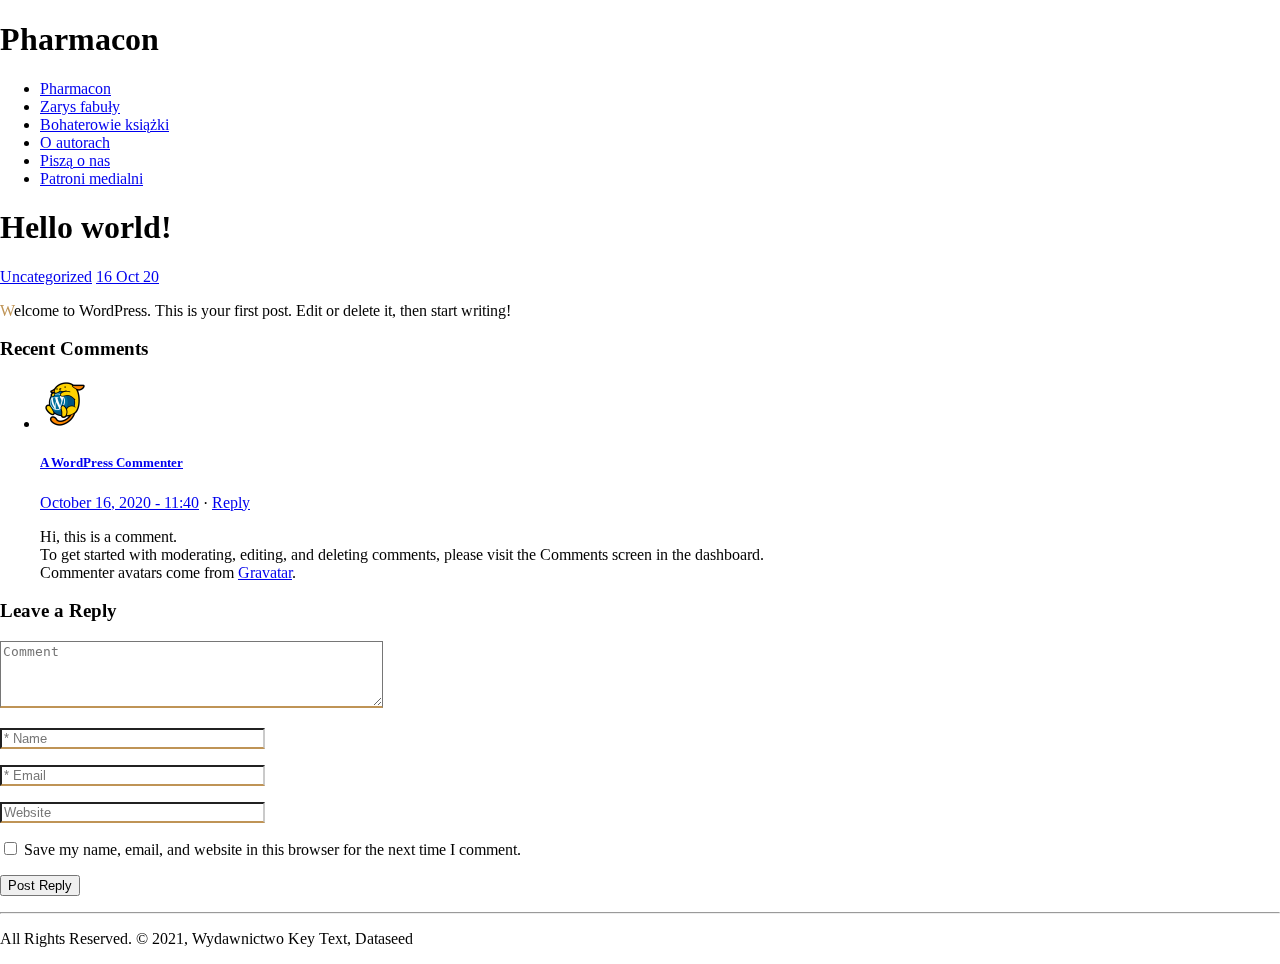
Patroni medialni (91, 178)
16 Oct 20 (127, 276)
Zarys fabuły (80, 106)
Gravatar (265, 572)
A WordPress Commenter (111, 462)
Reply (231, 502)
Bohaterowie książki (104, 124)
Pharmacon (75, 88)
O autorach (75, 142)
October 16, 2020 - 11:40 (119, 502)
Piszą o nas (75, 160)
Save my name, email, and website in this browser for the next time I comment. (272, 849)
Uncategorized (46, 276)
